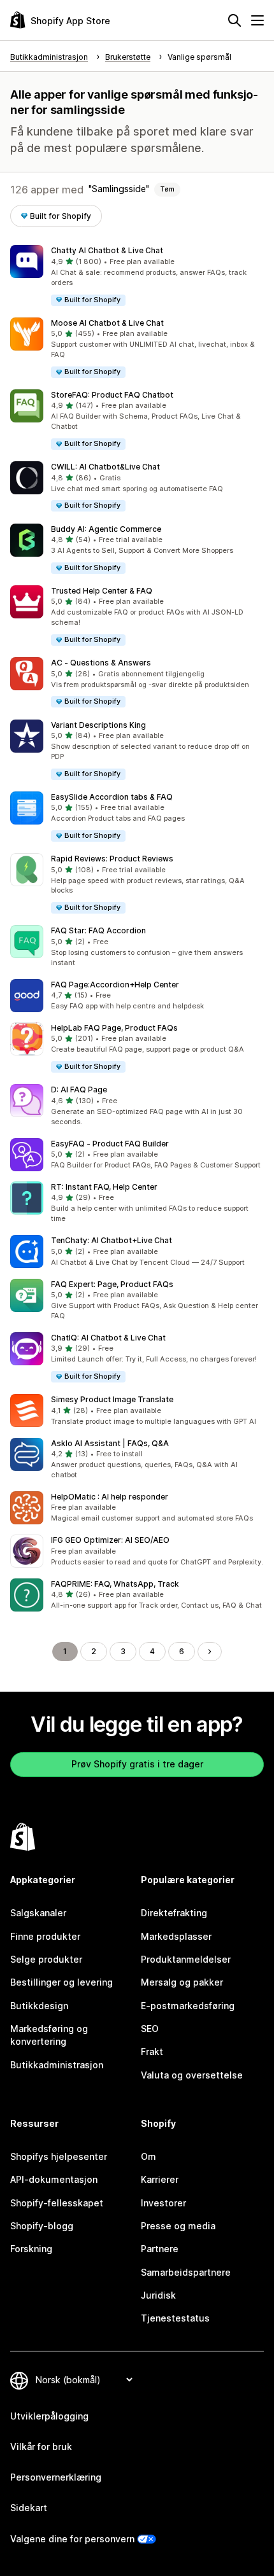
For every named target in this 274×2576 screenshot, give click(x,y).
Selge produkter (46, 1959)
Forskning (31, 2249)
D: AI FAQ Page (79, 1090)
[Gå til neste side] (210, 1652)
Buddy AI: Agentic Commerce (106, 529)
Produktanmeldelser (186, 1959)
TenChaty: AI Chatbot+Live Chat (112, 1240)
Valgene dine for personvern (72, 2539)
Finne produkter (45, 1936)
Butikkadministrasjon (57, 2065)
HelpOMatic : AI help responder (110, 1497)
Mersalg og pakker (182, 1982)
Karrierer (160, 2179)
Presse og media (178, 2226)
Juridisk (158, 2295)
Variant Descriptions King (98, 725)
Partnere (160, 2249)
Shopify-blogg (42, 2226)
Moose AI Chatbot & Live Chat (107, 323)
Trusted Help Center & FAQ (102, 591)
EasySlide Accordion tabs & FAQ (112, 797)
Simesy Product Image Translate (112, 1399)
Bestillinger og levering (61, 1982)
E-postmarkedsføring (188, 2006)
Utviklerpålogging (49, 2416)
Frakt (152, 2051)
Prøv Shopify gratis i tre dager (137, 1764)
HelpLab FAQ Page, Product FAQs (114, 1028)
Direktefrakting (174, 1913)
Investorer (163, 2203)
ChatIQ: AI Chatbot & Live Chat (108, 1338)
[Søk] (234, 20)
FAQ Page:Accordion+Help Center (115, 985)
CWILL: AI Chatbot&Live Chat (105, 467)
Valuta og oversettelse (192, 2075)
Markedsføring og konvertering (49, 2035)
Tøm (167, 189)
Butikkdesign (39, 2006)
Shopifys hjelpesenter (59, 2156)
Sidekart (29, 2508)
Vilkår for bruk (41, 2447)
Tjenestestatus (175, 2318)
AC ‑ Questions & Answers (101, 663)
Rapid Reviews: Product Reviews (112, 859)
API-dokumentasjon (54, 2179)
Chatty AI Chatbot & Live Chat (107, 250)
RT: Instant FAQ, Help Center (104, 1187)
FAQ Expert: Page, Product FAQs (112, 1284)
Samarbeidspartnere (186, 2272)
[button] (137, 276)
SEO (150, 2029)
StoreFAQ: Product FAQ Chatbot (112, 395)
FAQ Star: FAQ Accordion (98, 930)
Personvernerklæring (56, 2477)
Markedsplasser (176, 1936)
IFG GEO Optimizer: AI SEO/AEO (110, 1540)
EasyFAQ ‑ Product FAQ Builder (110, 1144)
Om (148, 2156)
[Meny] (257, 20)
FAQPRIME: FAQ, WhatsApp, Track (115, 1584)
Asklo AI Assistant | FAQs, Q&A (110, 1443)
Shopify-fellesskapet (57, 2203)
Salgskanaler (38, 1913)
